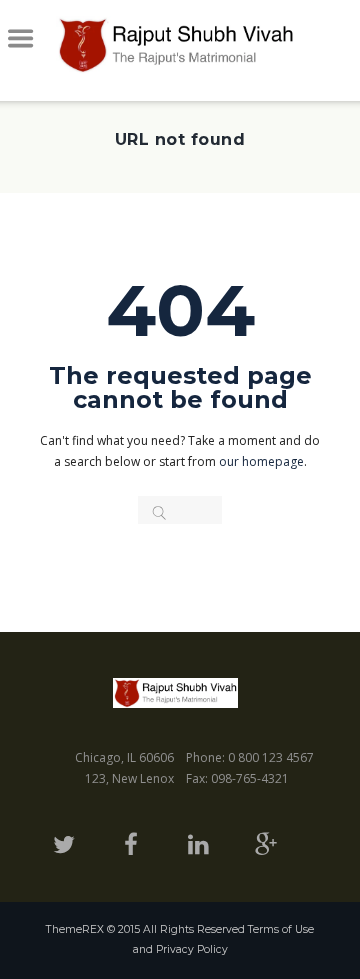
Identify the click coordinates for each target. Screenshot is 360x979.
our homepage (261, 461)
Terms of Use (281, 929)
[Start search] (151, 513)
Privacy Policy (192, 949)
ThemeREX (75, 929)
